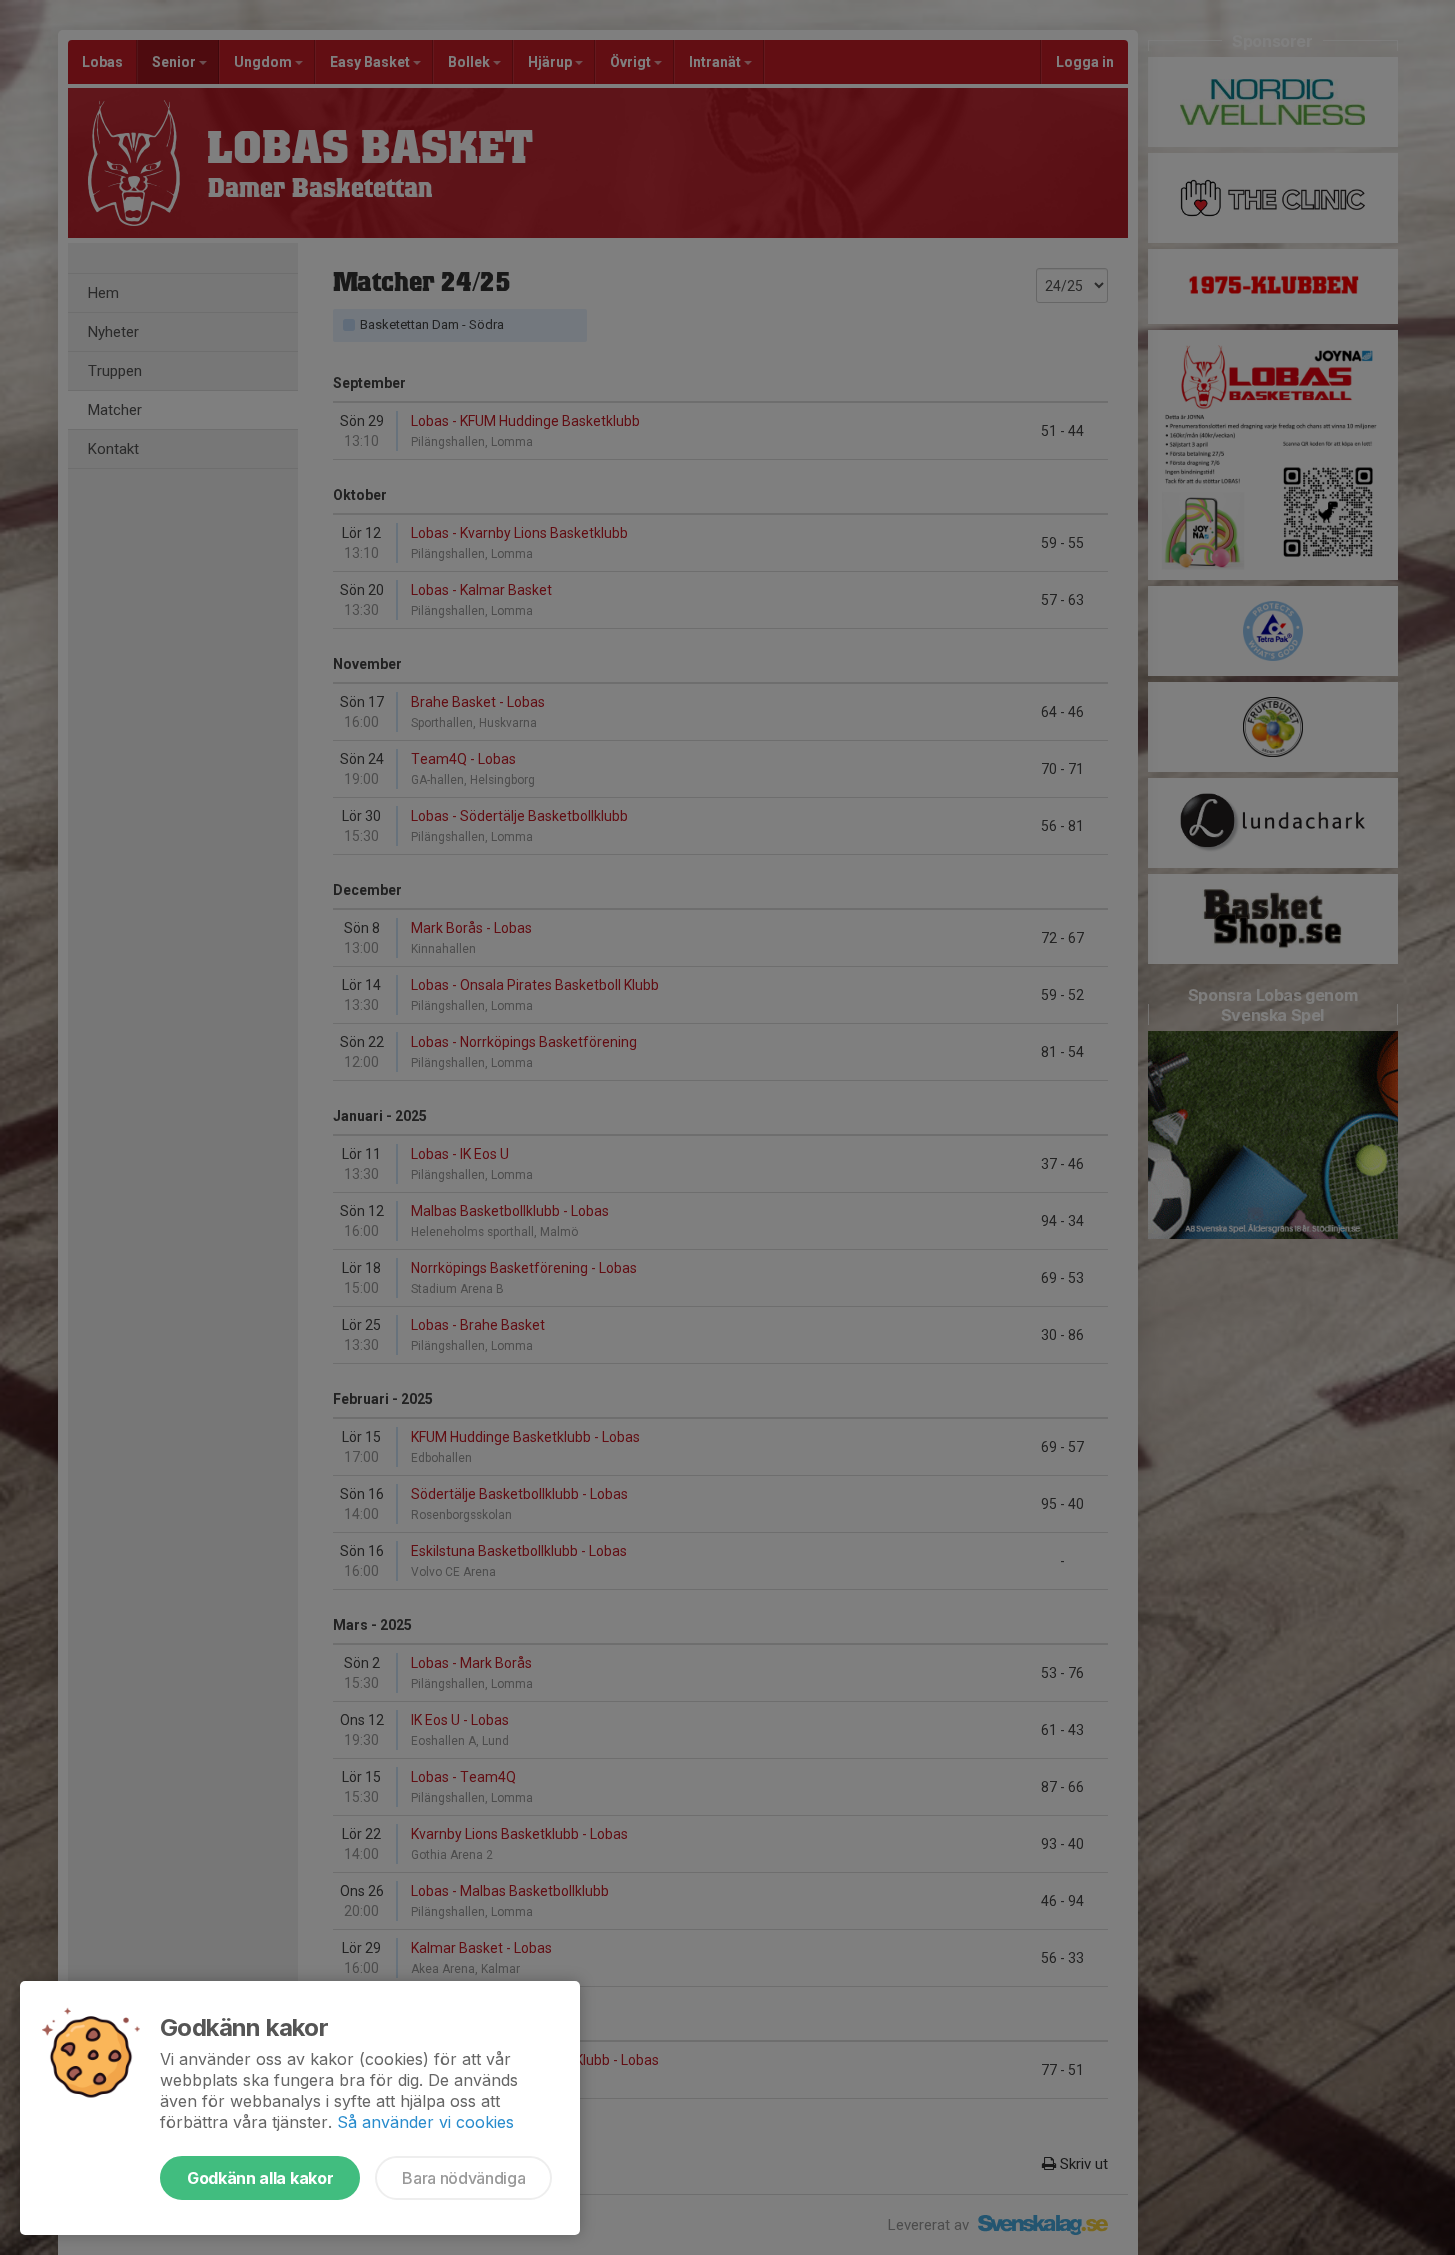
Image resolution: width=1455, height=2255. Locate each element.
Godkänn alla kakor (260, 2178)
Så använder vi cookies (425, 2122)
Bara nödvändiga (463, 2178)
